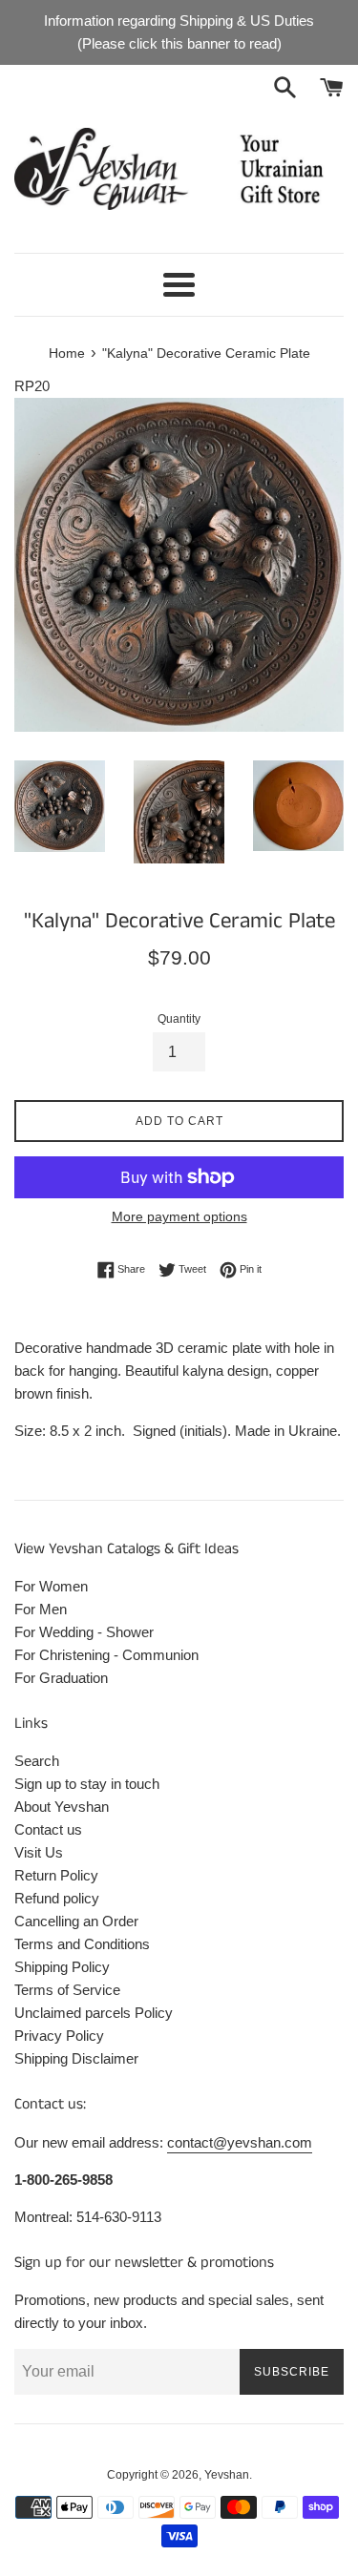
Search (37, 1761)
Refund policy (57, 1898)
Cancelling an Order (76, 1921)
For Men (41, 1609)
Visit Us (39, 1852)
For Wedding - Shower (84, 1632)
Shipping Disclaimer (76, 2058)
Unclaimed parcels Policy (94, 2013)
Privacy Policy (59, 2036)
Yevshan (227, 2475)
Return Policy (56, 1875)
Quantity (179, 1019)
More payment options (179, 1216)
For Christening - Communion (106, 1655)
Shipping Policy (62, 1967)
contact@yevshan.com (240, 2142)
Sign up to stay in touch (87, 1784)
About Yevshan (62, 1807)
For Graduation (61, 1678)
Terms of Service (67, 1990)
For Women (51, 1586)
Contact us (48, 1829)
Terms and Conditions (82, 1944)
